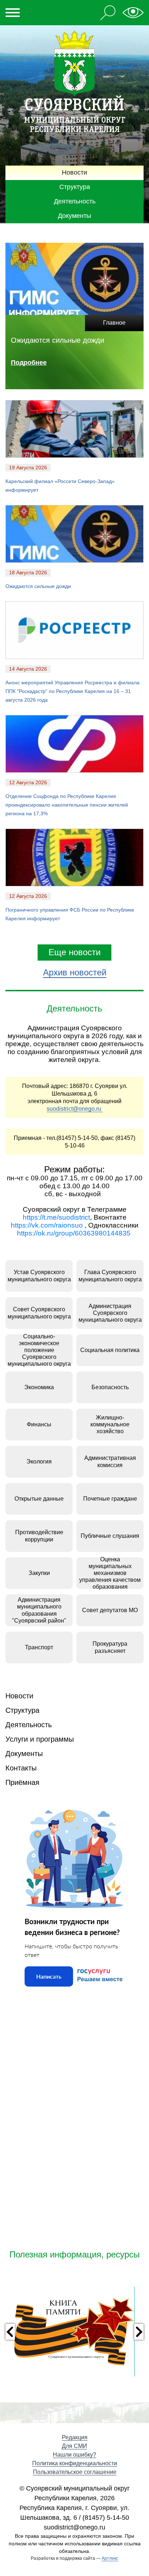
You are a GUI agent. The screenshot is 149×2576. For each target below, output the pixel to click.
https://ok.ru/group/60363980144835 (74, 1233)
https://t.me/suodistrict (56, 1217)
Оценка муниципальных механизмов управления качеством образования (110, 1573)
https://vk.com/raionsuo (47, 1225)
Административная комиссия (110, 1461)
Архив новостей (75, 972)
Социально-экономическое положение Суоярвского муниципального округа (39, 1350)
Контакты (21, 1768)
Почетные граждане (110, 1499)
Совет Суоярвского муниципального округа (39, 1313)
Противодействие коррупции (39, 1536)
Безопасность (110, 1387)
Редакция (75, 2437)
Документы (74, 216)
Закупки (39, 1573)
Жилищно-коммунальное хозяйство (110, 1424)
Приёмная (22, 1782)
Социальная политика (110, 1350)
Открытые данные (39, 1499)
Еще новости (74, 952)
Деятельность (75, 201)
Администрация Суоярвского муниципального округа (110, 1313)
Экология (39, 1462)
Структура (75, 187)
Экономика (39, 1387)
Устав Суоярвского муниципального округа (39, 1276)
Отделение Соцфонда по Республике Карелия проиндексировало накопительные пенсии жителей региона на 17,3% (67, 805)
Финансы (39, 1424)
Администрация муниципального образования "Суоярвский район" (39, 1610)
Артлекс (110, 2558)
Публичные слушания (110, 1536)
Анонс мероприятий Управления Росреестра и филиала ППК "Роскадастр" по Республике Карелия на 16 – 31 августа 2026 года (73, 691)
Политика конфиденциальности (75, 2463)
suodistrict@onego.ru (75, 1109)
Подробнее (29, 363)
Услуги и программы (40, 1739)
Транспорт (39, 1647)
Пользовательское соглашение (75, 2472)
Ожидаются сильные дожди (38, 586)
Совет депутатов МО (110, 1610)
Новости (74, 172)
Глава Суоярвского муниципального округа (110, 1276)
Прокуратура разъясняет (110, 1647)
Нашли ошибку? (74, 2455)
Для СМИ (74, 2446)
